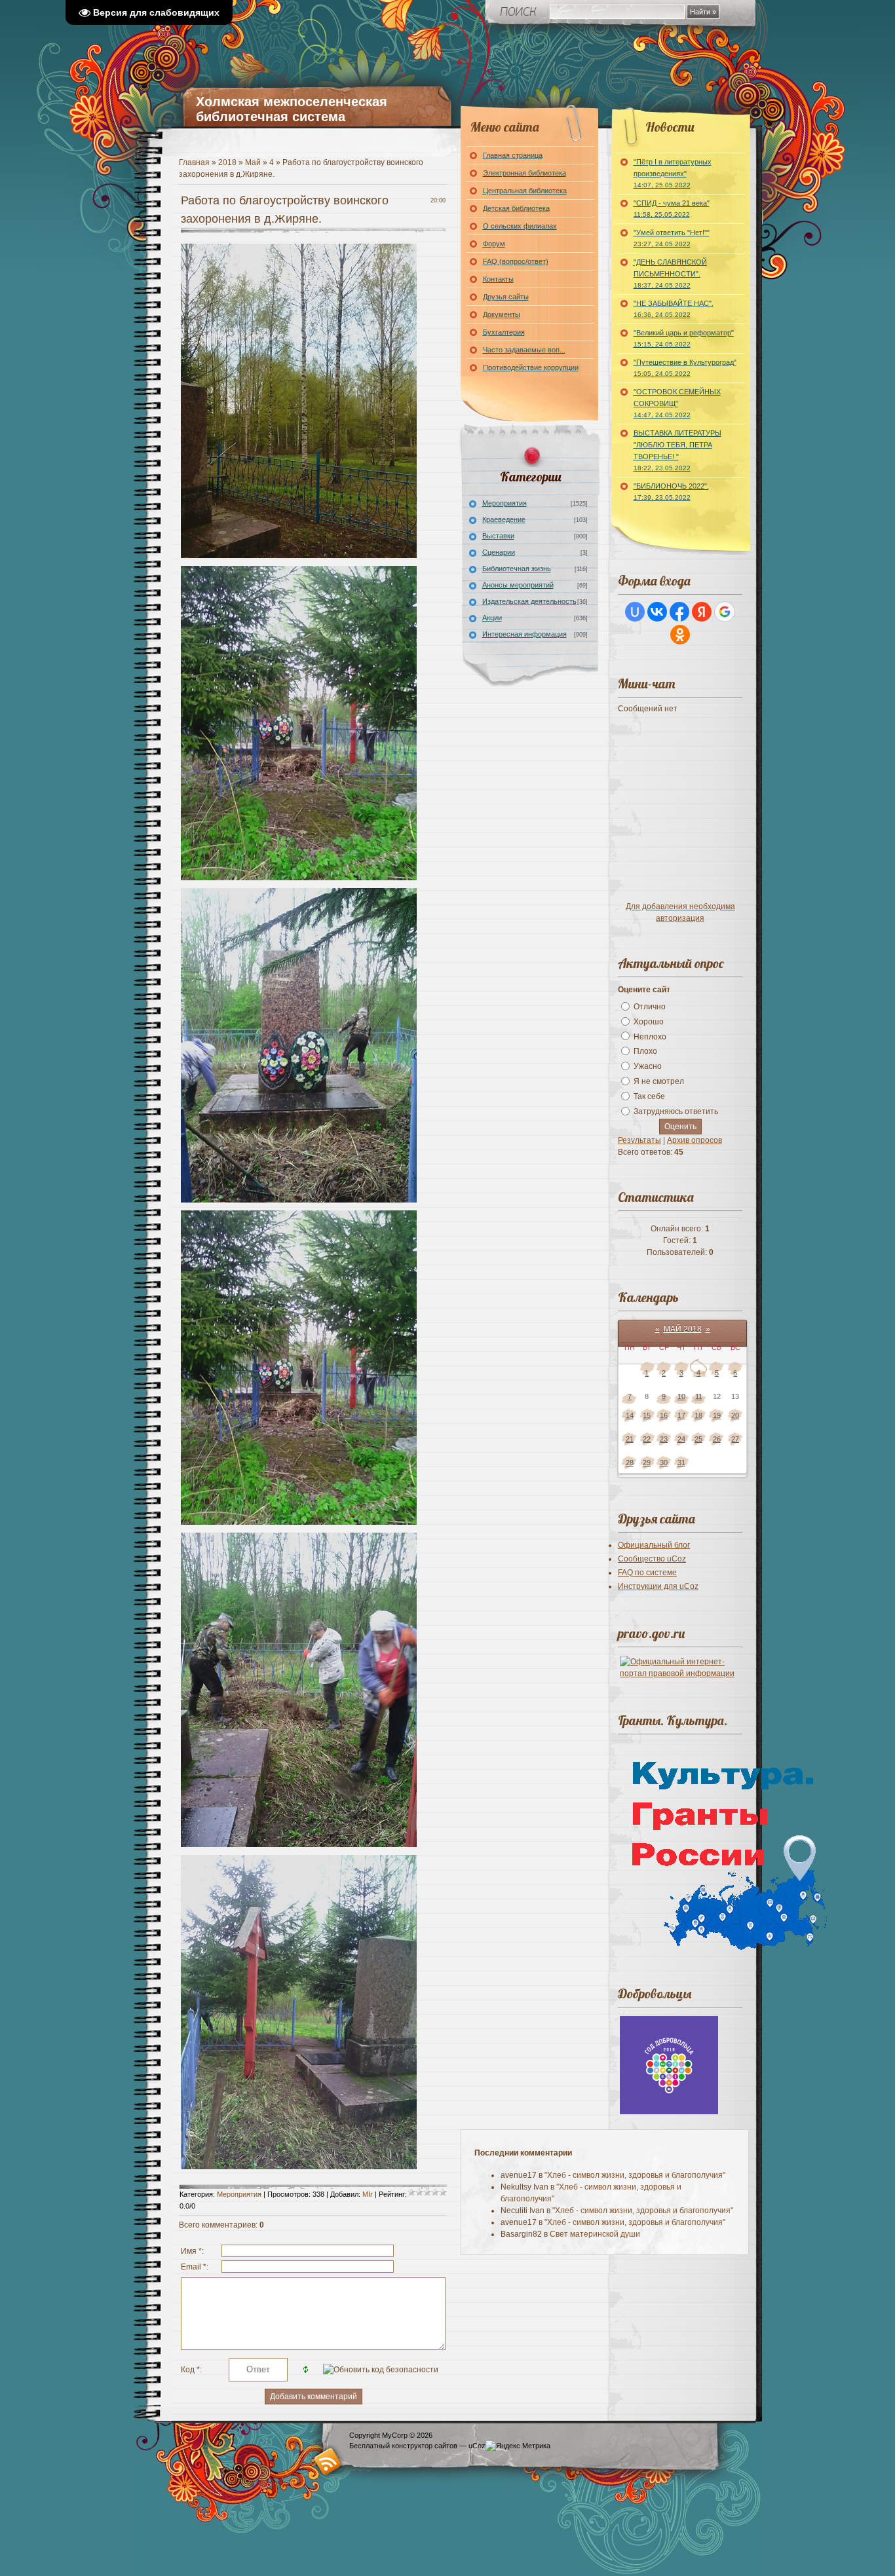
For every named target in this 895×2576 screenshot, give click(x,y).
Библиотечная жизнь (517, 569)
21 (630, 1439)
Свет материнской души (595, 2234)
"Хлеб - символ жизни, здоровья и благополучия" (635, 2175)
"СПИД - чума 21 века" (672, 209)
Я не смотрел (659, 1081)
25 (698, 1439)
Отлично (650, 1007)
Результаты (639, 1140)
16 (664, 1415)
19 (717, 1415)
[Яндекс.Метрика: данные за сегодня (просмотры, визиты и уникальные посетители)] (518, 2446)
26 (717, 1439)
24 (681, 1439)
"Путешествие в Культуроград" (685, 368)
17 (681, 1415)
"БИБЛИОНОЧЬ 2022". (671, 492)
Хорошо (649, 1022)
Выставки (498, 536)
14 (630, 1415)
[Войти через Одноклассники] (680, 635)
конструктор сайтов (425, 2446)
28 (630, 1463)
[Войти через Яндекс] (702, 612)
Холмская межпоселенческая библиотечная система (292, 109)
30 (664, 1463)
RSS (328, 2461)
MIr (368, 2194)
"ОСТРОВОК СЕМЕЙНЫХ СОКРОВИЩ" (677, 403)
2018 (227, 162)
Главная (194, 162)
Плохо (645, 1051)
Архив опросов (695, 1140)
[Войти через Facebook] (679, 612)
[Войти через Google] (725, 612)
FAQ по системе (647, 1573)
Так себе (649, 1096)
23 (664, 1439)
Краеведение (504, 519)
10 (681, 1396)
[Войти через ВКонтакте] (657, 612)
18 (698, 1415)
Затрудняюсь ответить (676, 1111)
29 (647, 1463)
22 (647, 1439)
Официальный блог (654, 1545)
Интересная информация (524, 634)
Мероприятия (239, 2194)
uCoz (477, 2446)
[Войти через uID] (635, 612)
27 (735, 1439)
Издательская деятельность (529, 601)
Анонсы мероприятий (518, 585)
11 (699, 1396)
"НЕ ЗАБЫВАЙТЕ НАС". (674, 309)
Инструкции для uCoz (658, 1586)
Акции (492, 618)
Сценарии (499, 552)
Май (253, 162)
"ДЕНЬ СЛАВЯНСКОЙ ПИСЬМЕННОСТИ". (670, 273)
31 (681, 1463)
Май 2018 (683, 1329)
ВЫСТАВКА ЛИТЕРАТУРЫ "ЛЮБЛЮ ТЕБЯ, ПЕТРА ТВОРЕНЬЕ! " (677, 450)
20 (735, 1415)
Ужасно (648, 1066)
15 (647, 1415)
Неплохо (650, 1036)
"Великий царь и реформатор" (684, 338)
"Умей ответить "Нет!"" (672, 238)
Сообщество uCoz (652, 1559)
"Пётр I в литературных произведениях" (673, 173)
